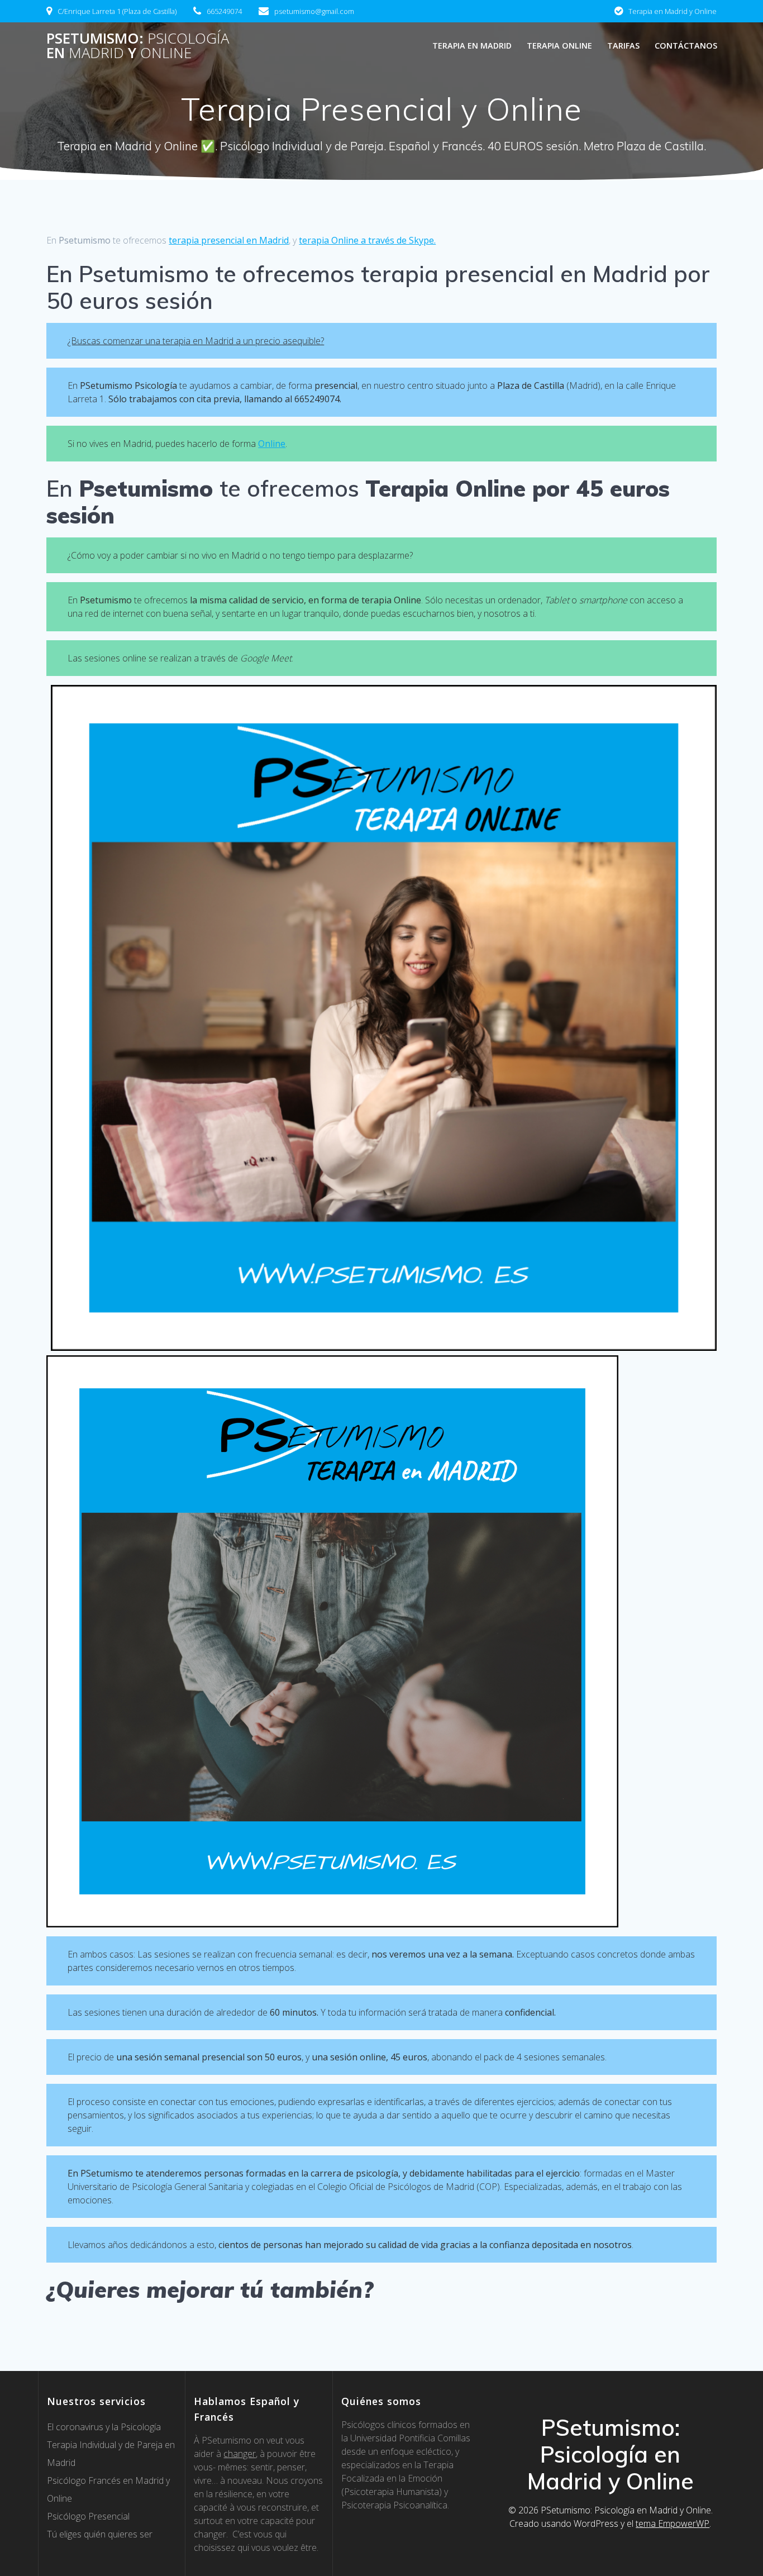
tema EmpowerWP (673, 2523)
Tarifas (623, 46)
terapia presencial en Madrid (229, 240)
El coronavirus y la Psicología (104, 2427)
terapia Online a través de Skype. (367, 240)
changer (240, 2454)
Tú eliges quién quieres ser (100, 2534)
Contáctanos (686, 46)
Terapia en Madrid (472, 46)
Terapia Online (559, 46)
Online (272, 444)
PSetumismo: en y (138, 46)
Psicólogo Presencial (88, 2516)
